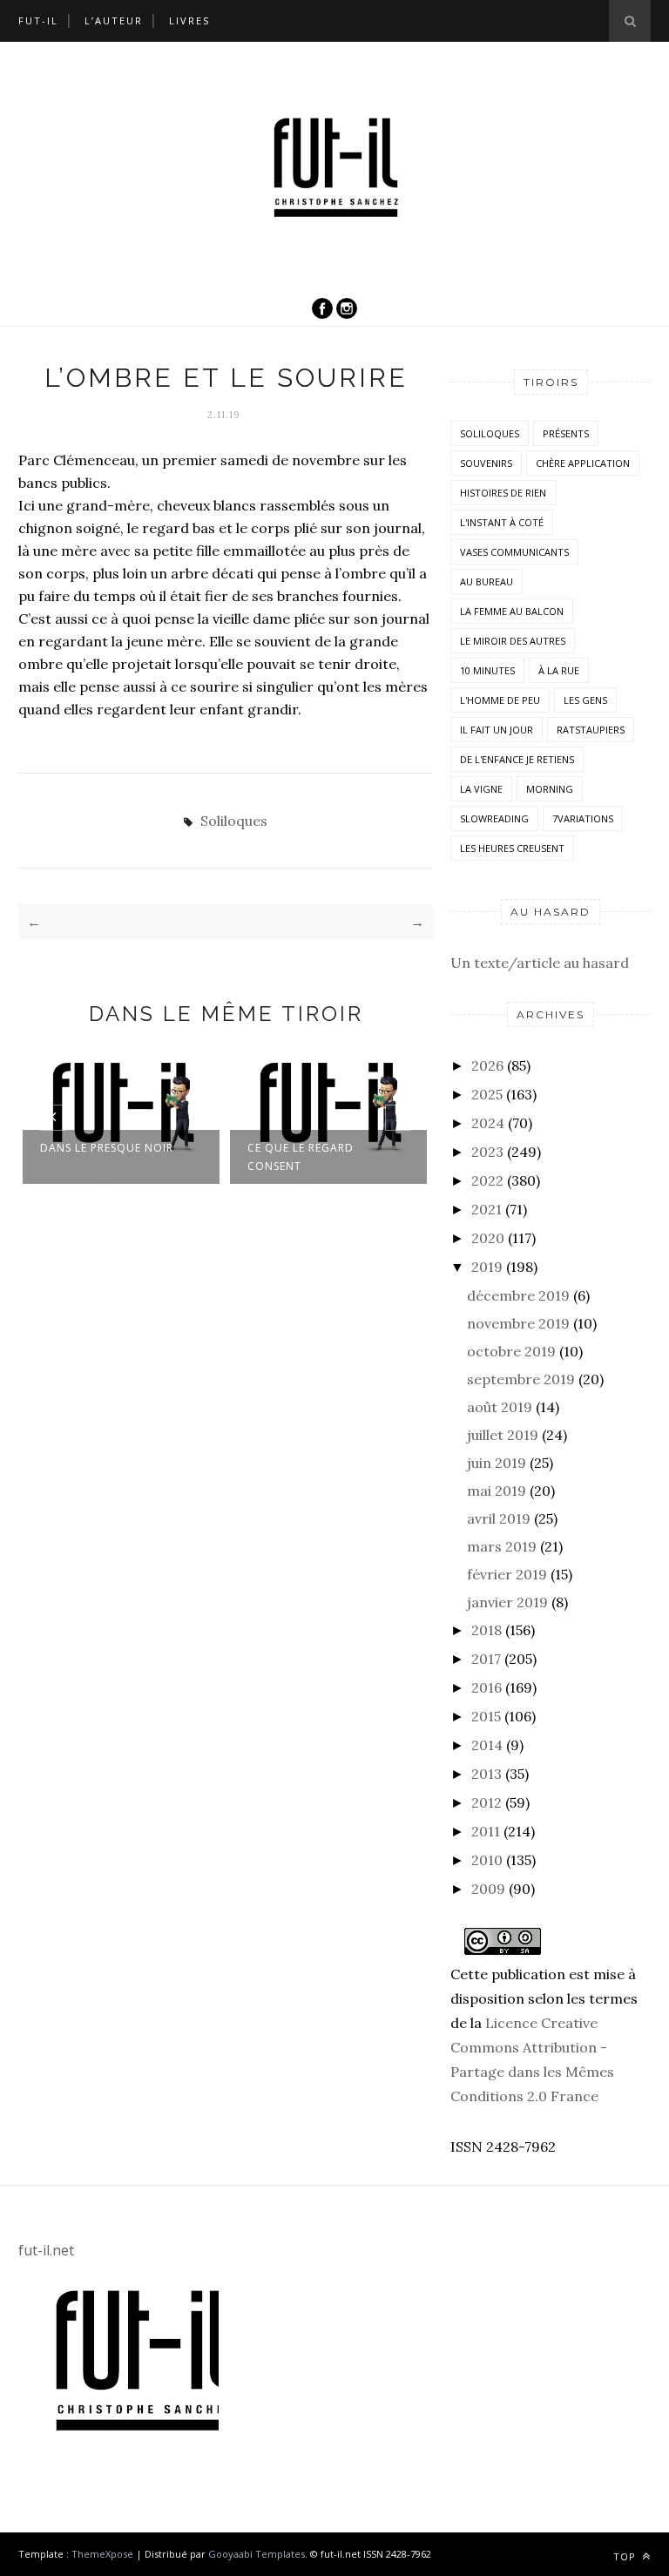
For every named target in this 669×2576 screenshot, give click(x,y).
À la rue (559, 670)
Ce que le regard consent (301, 1157)
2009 (488, 1889)
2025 (487, 1094)
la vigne (481, 789)
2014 (487, 1745)
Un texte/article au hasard (540, 963)
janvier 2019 (507, 1602)
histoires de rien (503, 493)
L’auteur (114, 20)
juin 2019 (497, 1463)
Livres (189, 20)
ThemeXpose (102, 2554)
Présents (566, 433)
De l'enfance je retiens (517, 759)
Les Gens (585, 700)
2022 (487, 1180)
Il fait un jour (497, 730)
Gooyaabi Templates (257, 2554)
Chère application (583, 463)
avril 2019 (499, 1518)
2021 (487, 1209)
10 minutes (487, 670)
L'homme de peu (500, 700)
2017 (486, 1659)
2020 (488, 1238)
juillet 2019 (503, 1435)
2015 (486, 1716)
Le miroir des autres (513, 641)
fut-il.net (46, 2250)
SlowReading (494, 818)
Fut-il (38, 20)
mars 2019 (502, 1546)
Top (626, 2556)
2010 (487, 1860)
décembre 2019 (518, 1295)
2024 (488, 1123)
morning (550, 789)
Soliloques (234, 821)
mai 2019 (497, 1491)
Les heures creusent (512, 848)
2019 (487, 1267)
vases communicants (514, 552)
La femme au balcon (512, 611)
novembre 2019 (518, 1323)
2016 (487, 1687)
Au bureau (487, 581)
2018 (487, 1630)
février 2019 (507, 1574)
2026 (487, 1065)
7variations (583, 818)
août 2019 (500, 1407)
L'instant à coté (502, 522)
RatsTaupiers (591, 730)
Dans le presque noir (107, 1148)
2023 (487, 1152)
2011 (486, 1831)
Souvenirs (486, 463)
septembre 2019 (521, 1379)
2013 (487, 1774)
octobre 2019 (511, 1351)
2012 (487, 1802)
